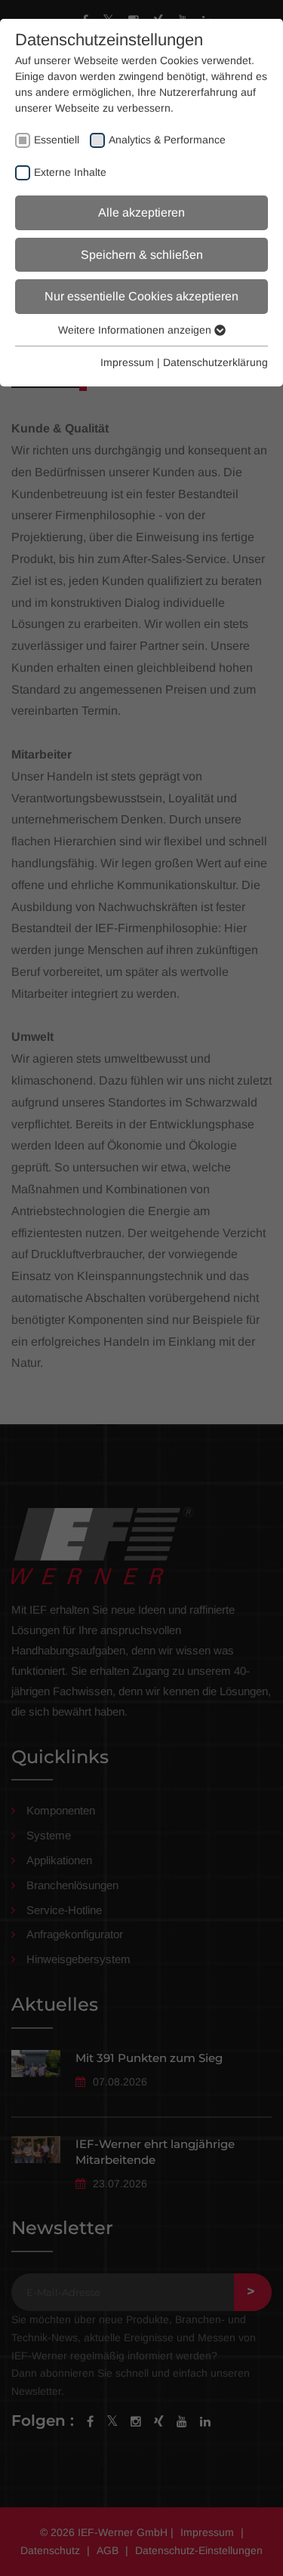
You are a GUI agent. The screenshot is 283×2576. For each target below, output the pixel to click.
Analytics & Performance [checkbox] (167, 140)
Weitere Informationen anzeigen (136, 330)
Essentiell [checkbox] (57, 140)
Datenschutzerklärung (215, 362)
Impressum (127, 362)
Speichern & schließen (142, 255)
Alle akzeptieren (141, 212)
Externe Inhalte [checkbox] (70, 172)
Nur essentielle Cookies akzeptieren (141, 296)
